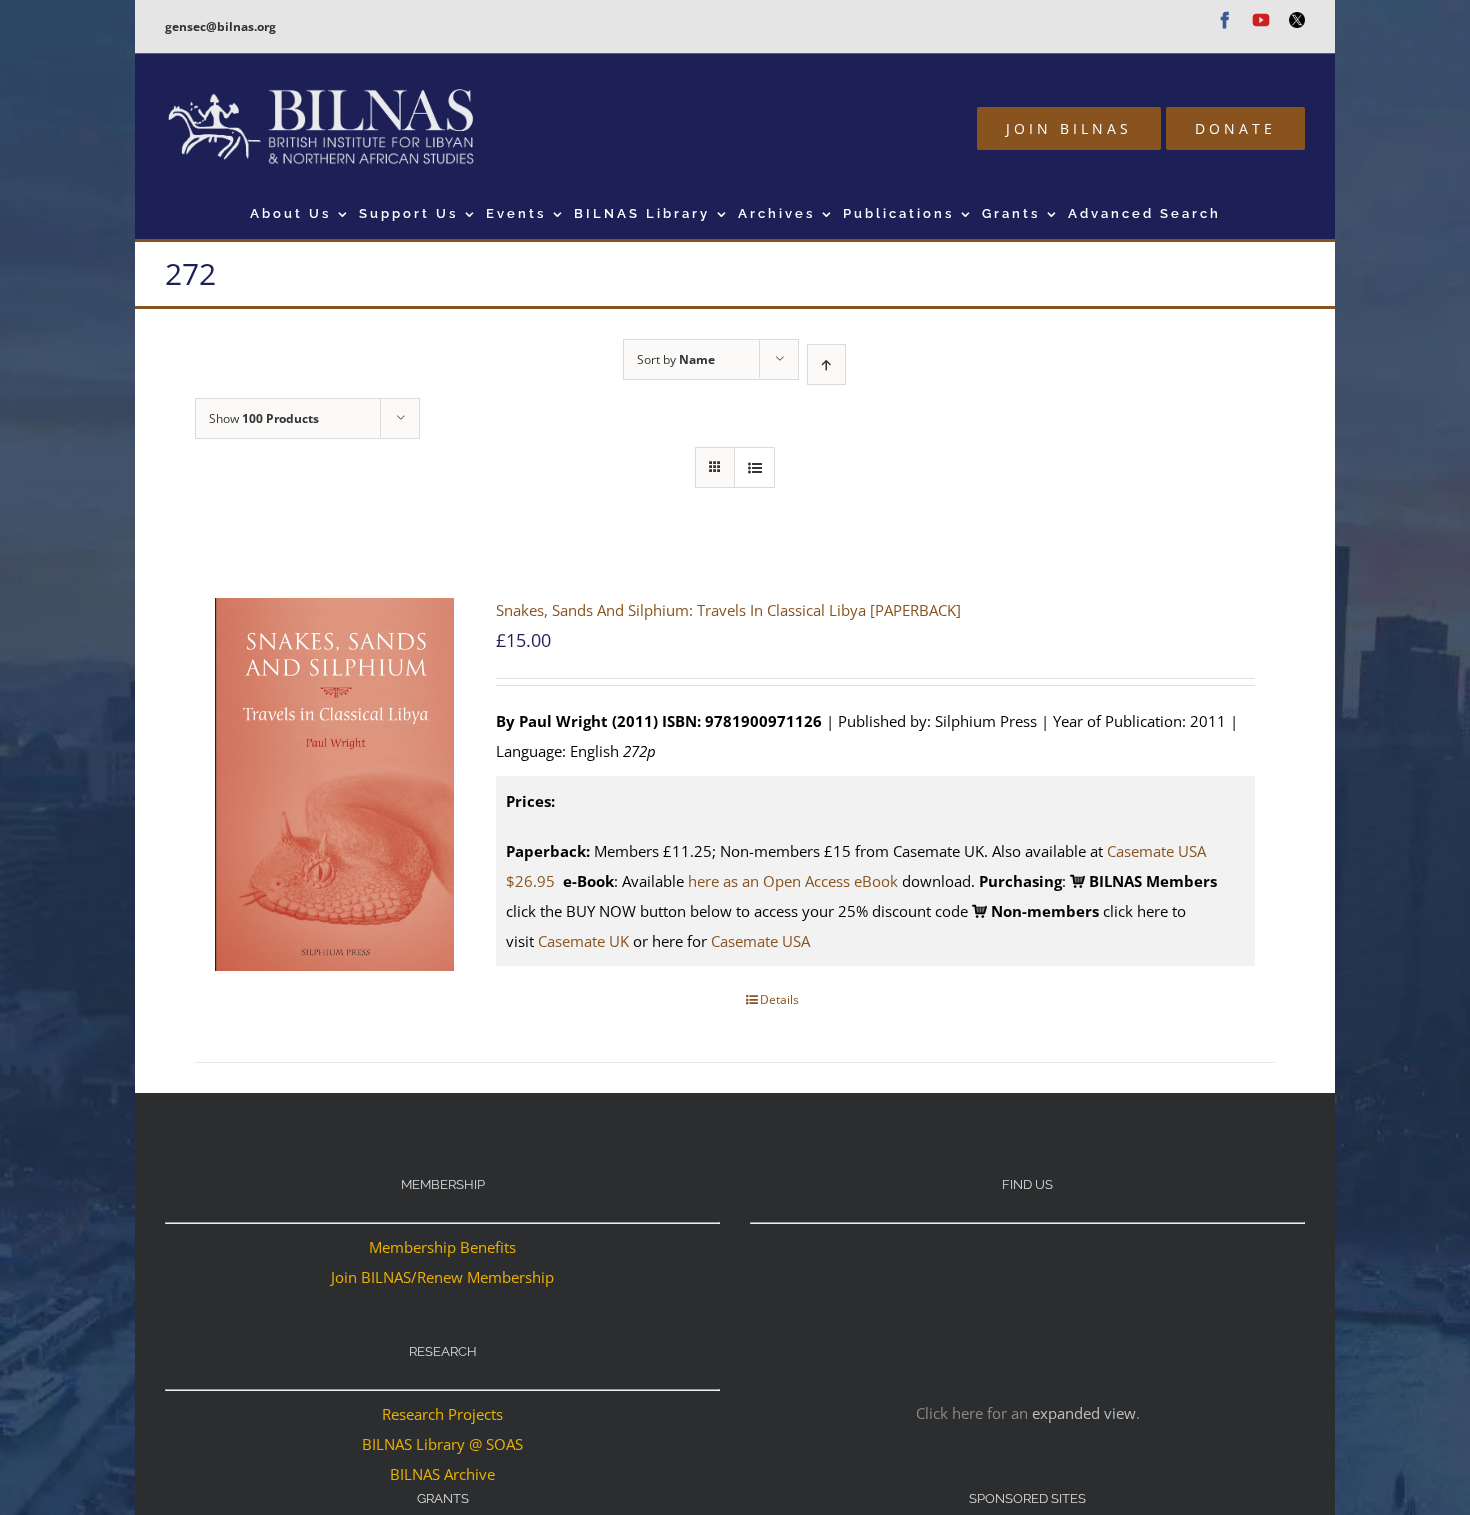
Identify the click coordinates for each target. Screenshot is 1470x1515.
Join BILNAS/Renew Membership (442, 1277)
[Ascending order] (826, 364)
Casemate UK (583, 941)
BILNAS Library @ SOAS (442, 1444)
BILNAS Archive (442, 1474)
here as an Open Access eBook (793, 881)
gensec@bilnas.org (220, 26)
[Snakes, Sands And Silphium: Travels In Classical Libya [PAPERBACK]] (334, 784)
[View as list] (754, 467)
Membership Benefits (442, 1247)
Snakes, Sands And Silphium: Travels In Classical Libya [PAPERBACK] (728, 610)
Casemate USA (760, 941)
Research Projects (442, 1414)
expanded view (1084, 1413)
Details (779, 999)
